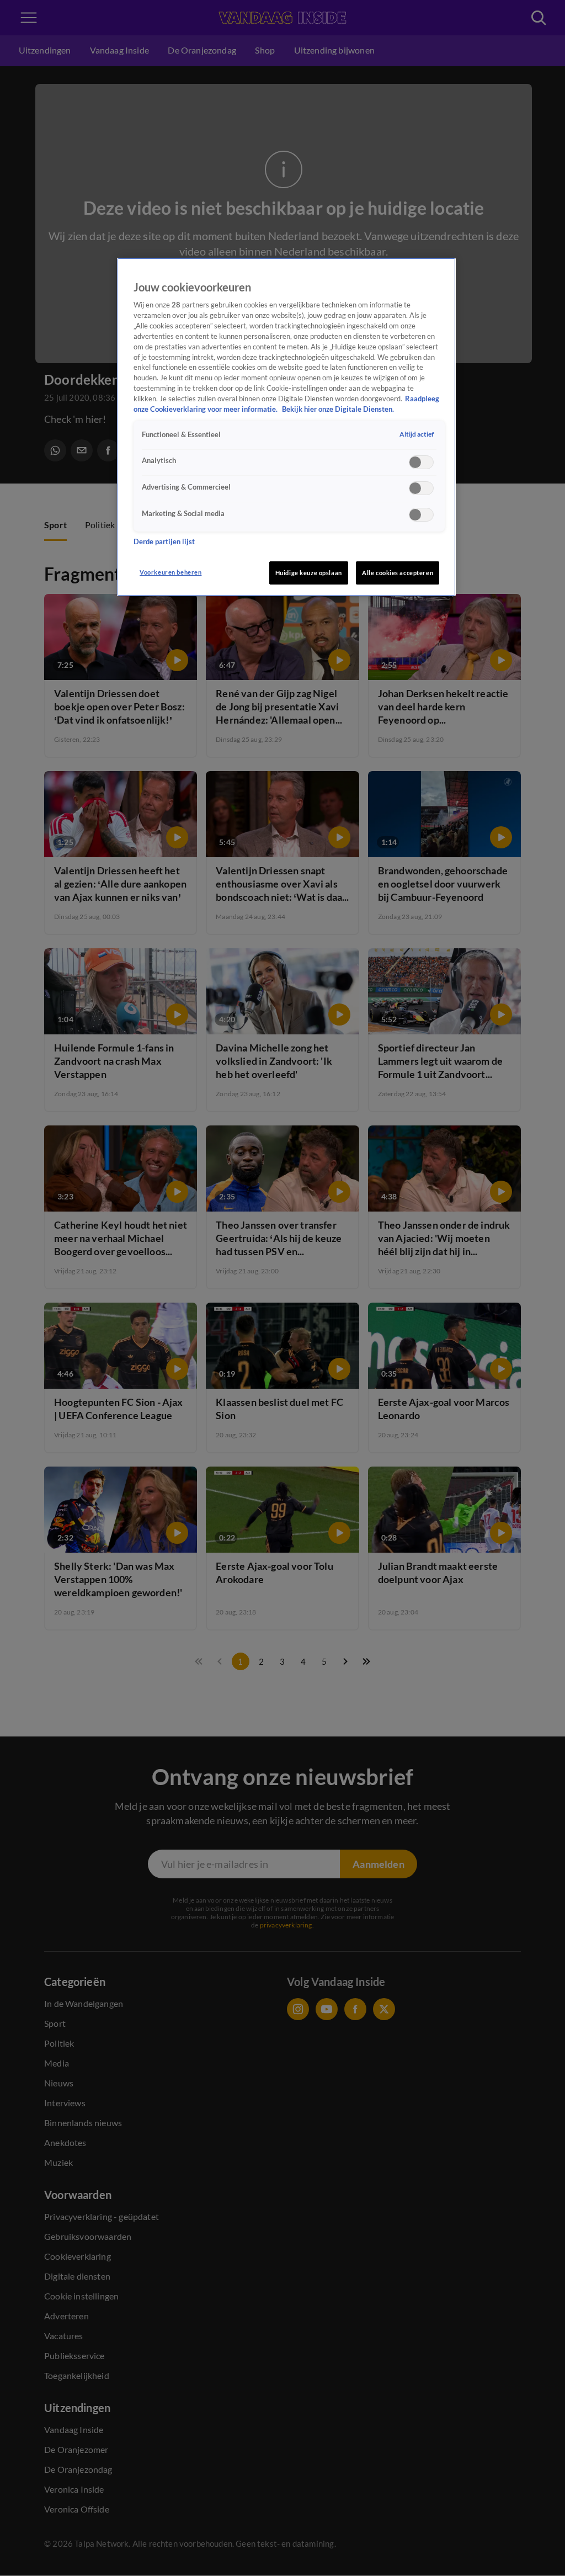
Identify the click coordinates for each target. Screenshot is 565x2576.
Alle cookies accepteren (398, 573)
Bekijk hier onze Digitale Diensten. (338, 409)
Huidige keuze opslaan (309, 573)
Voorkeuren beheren (170, 572)
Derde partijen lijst (164, 542)
